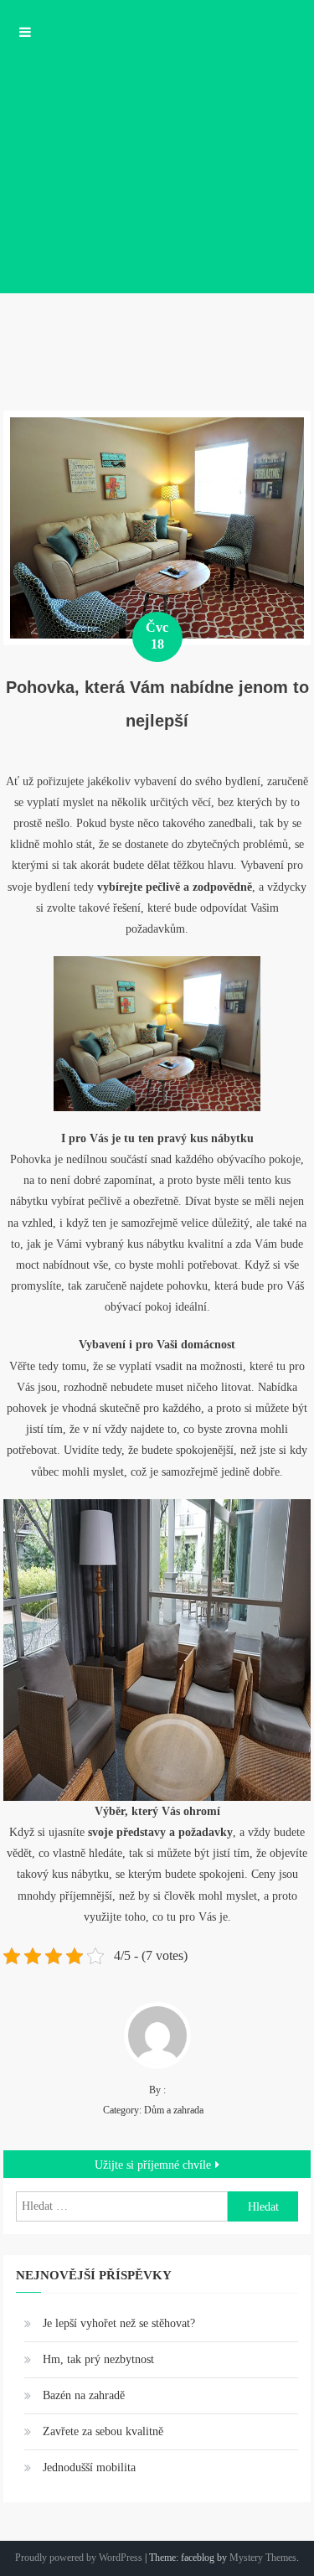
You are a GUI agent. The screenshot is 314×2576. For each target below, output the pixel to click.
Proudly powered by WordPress (79, 2558)
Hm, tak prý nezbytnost (98, 2359)
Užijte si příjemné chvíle (153, 2165)
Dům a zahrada (174, 2110)
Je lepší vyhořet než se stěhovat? (119, 2323)
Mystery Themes (263, 2558)
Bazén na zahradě (84, 2395)
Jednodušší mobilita (89, 2467)
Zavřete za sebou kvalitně (103, 2431)
